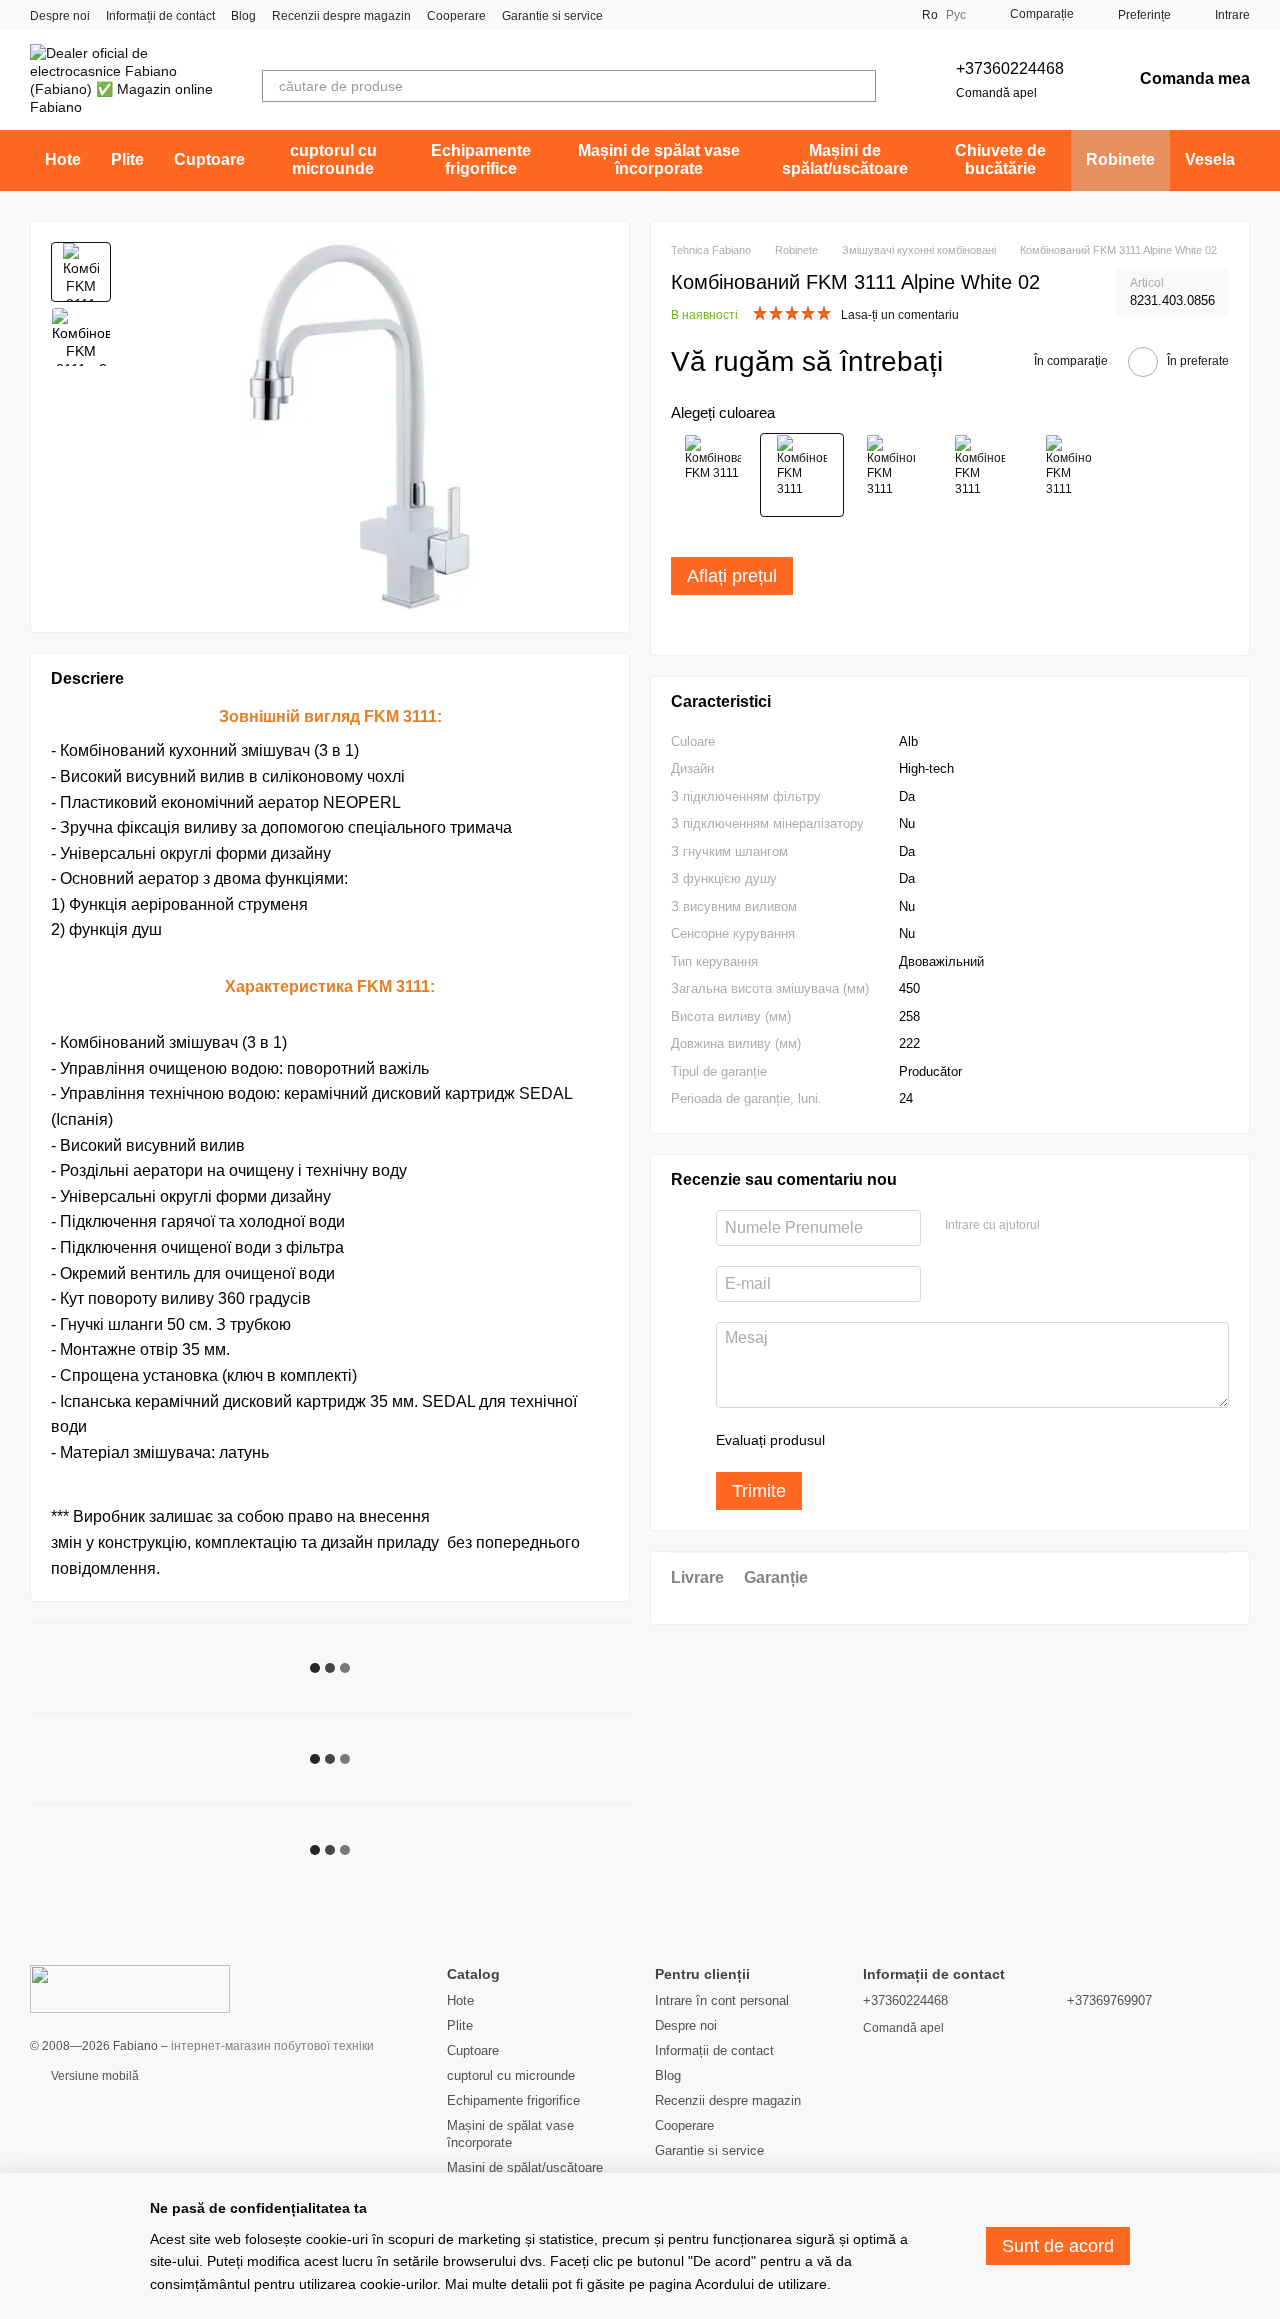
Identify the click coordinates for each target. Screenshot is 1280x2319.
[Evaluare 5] (986, 1440)
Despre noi (60, 16)
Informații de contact (160, 16)
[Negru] (980, 475)
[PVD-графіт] (1069, 475)
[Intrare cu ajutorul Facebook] (1062, 1225)
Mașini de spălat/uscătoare (845, 159)
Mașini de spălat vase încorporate (659, 159)
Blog (243, 16)
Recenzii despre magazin (341, 16)
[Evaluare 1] (858, 1440)
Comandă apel (996, 93)
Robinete (1120, 159)
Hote (63, 159)
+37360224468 (1010, 68)
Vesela (1210, 159)
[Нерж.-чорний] (713, 475)
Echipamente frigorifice (481, 159)
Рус (956, 15)
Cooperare (456, 16)
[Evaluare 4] (954, 1440)
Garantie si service (552, 16)
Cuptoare (209, 159)
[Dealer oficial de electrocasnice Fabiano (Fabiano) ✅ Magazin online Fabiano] (130, 1988)
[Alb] (802, 475)
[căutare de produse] (860, 86)
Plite (127, 159)
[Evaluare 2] (890, 1440)
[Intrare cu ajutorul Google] (1094, 1225)
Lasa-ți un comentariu (900, 315)
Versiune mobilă (93, 2076)
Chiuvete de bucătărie (1000, 159)
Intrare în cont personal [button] (722, 2000)
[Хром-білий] (891, 475)
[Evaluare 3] (922, 1440)
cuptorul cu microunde (333, 159)
